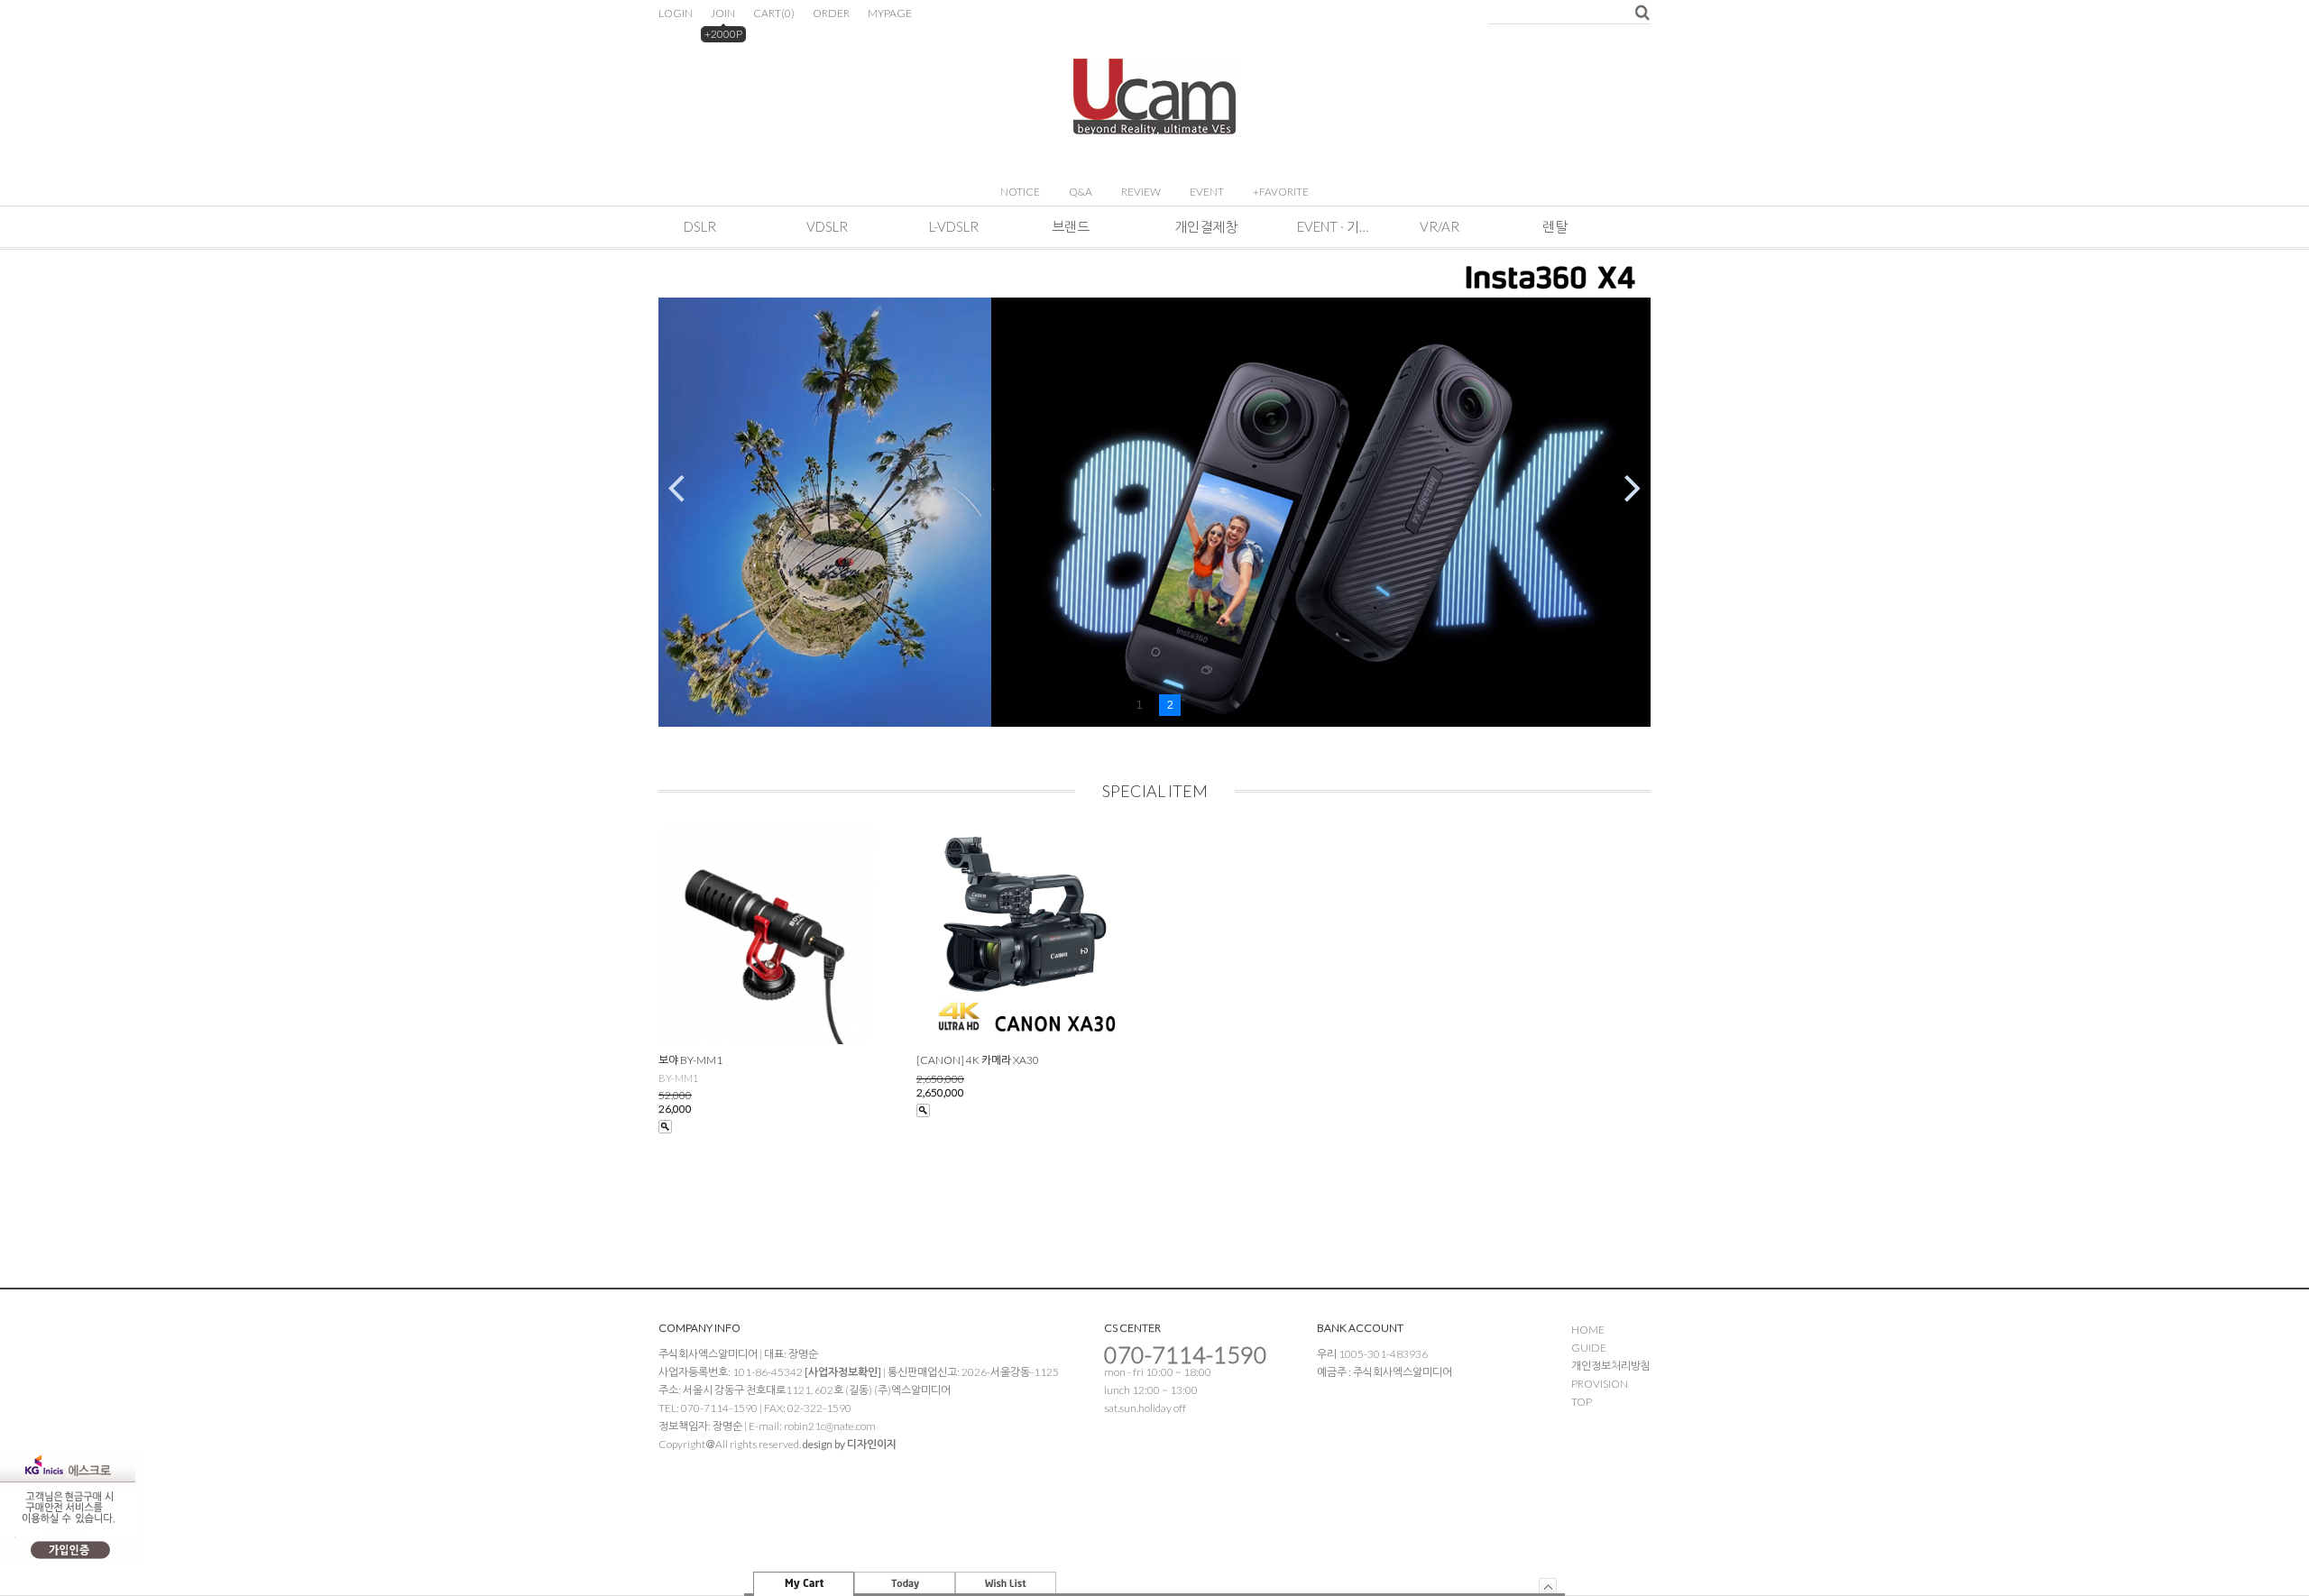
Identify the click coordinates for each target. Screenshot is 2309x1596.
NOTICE (1020, 192)
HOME (1588, 1330)
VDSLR (827, 226)
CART (774, 13)
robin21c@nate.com (830, 1426)
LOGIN (676, 13)
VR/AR (1440, 226)
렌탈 (1555, 226)
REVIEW (1141, 192)
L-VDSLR (954, 226)
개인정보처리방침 (1611, 1366)
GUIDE (1589, 1348)
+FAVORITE (1281, 192)
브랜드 (1071, 226)
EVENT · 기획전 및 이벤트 (1333, 226)
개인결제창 (1206, 226)
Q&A (1081, 192)
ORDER (831, 13)
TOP (1582, 1402)
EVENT (1207, 192)
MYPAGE (890, 13)
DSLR (700, 226)
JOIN (723, 13)
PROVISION (1600, 1384)
